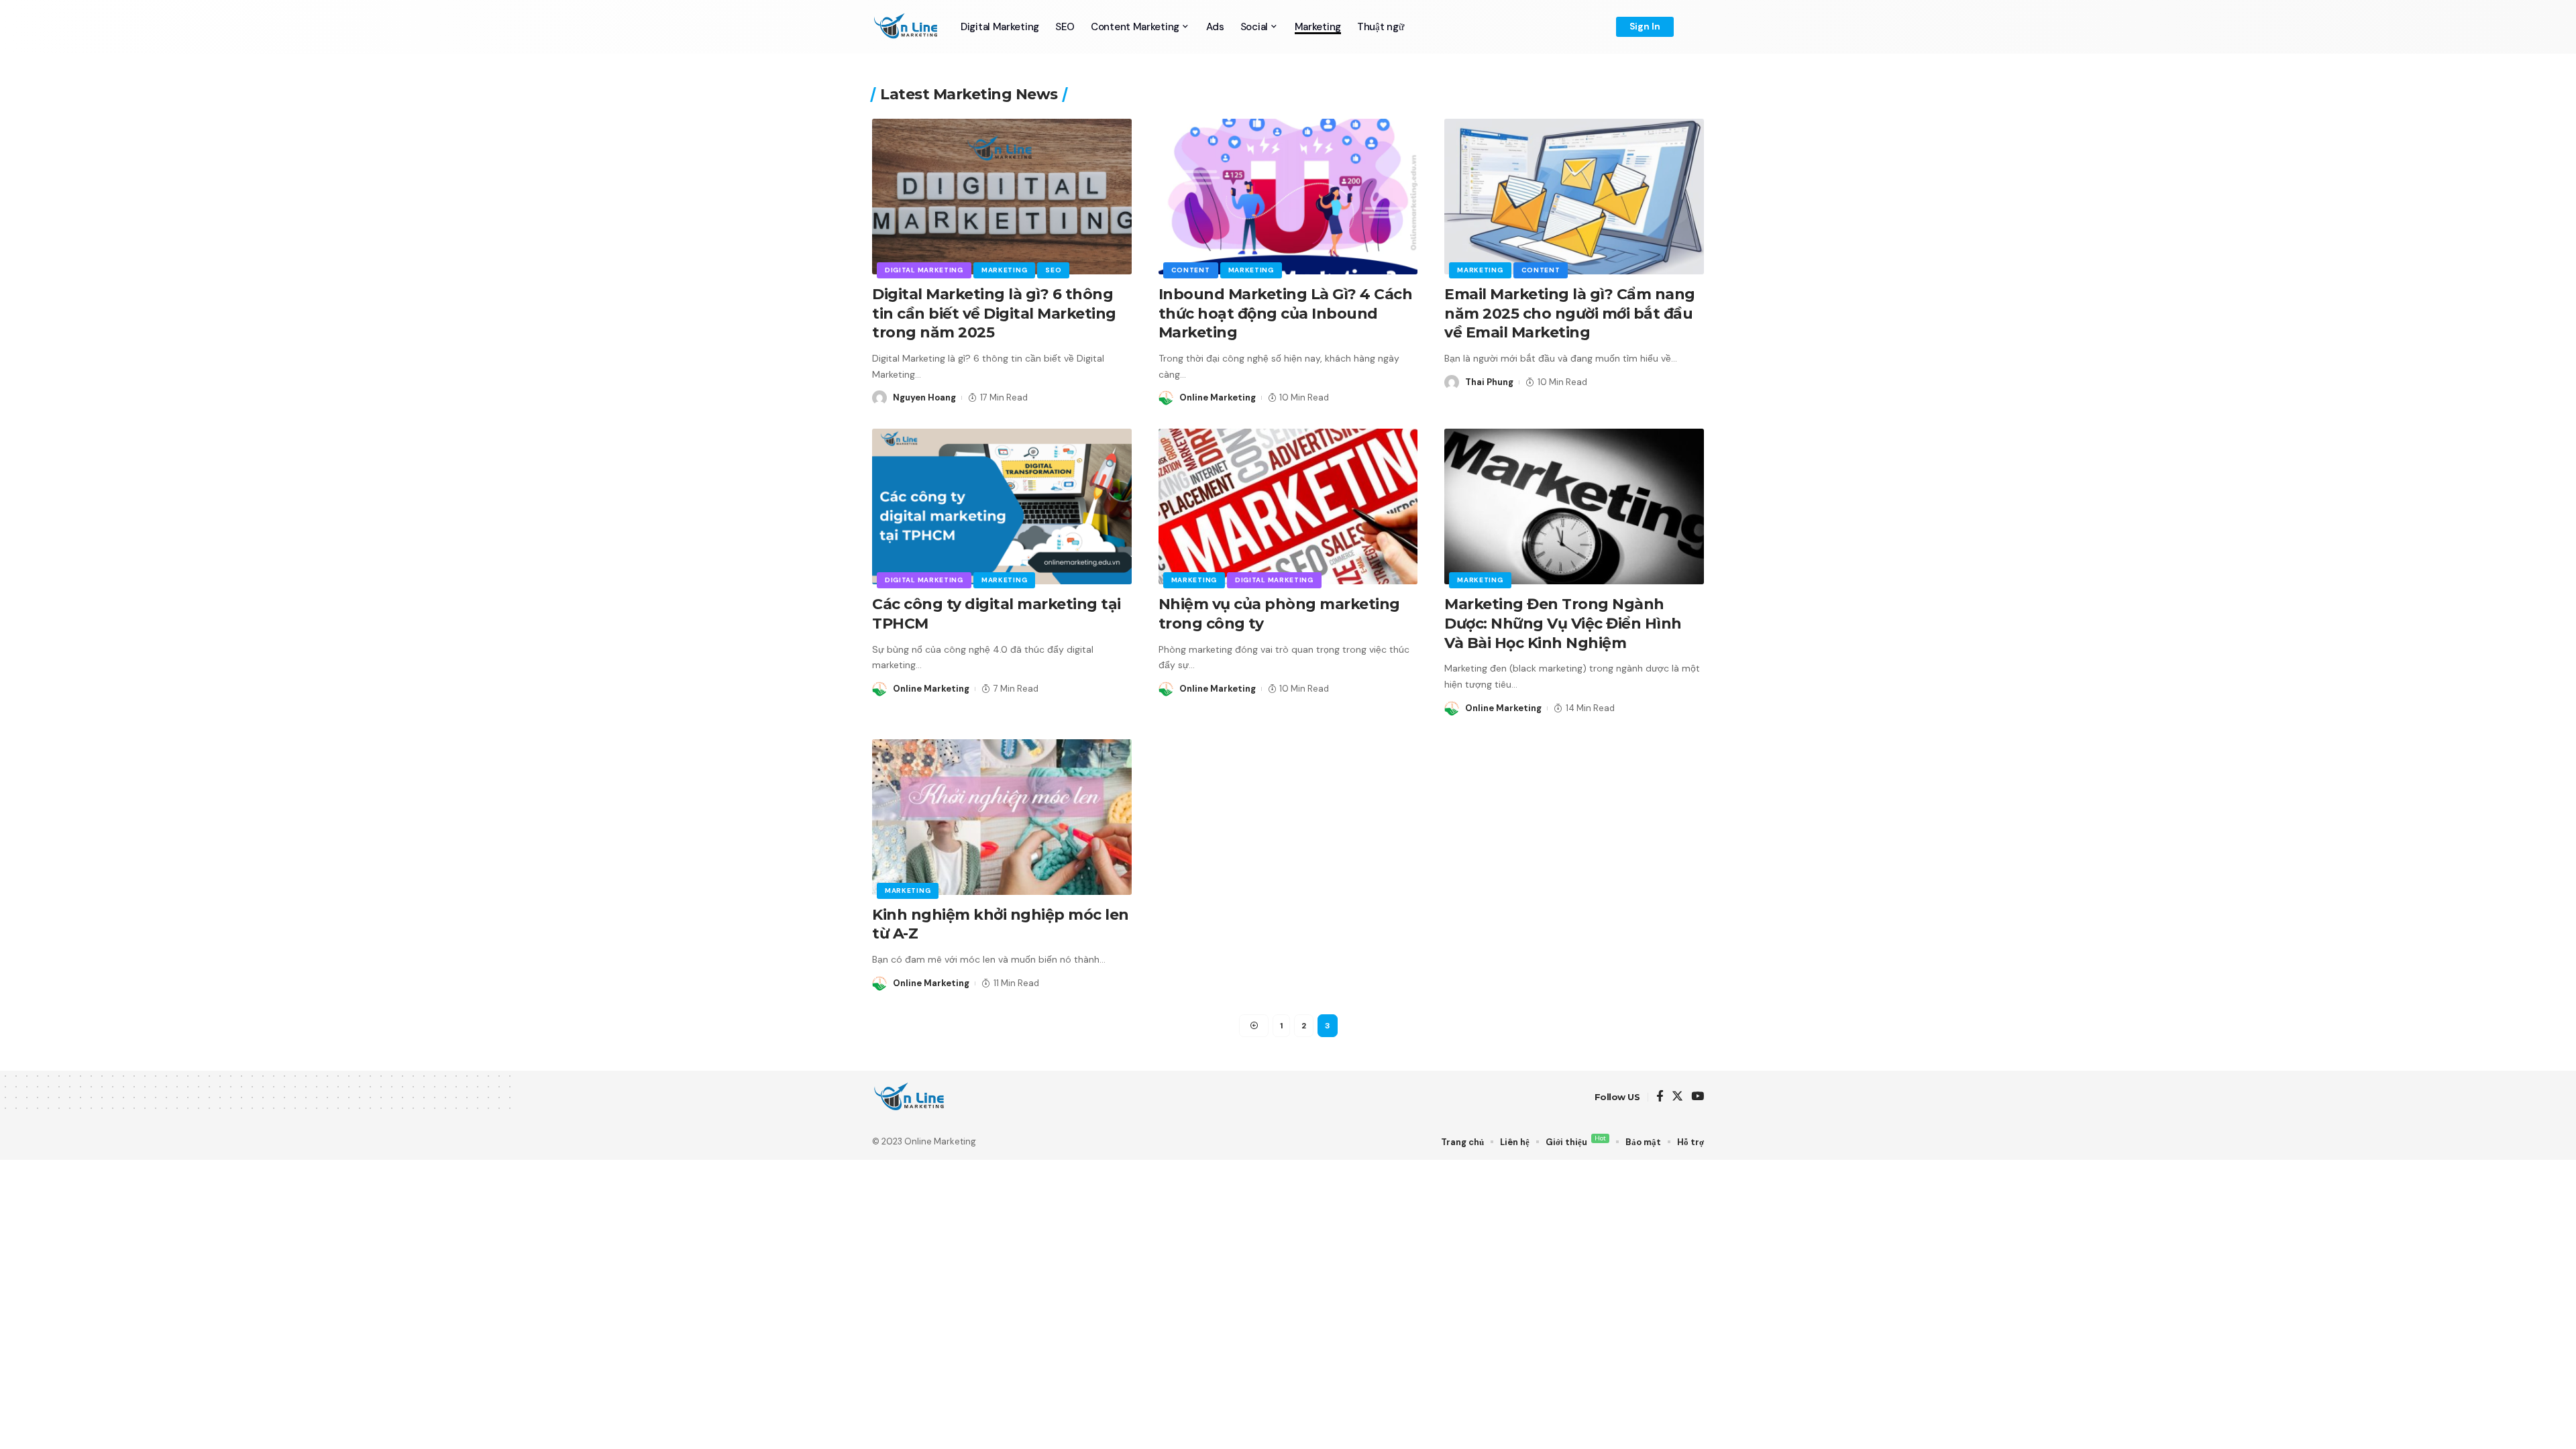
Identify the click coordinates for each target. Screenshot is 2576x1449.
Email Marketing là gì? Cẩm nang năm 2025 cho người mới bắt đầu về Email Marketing (1570, 313)
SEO (1053, 270)
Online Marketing (1218, 397)
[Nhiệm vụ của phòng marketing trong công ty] (1288, 506)
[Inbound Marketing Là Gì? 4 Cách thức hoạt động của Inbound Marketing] (1288, 197)
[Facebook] (1660, 1097)
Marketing (1004, 270)
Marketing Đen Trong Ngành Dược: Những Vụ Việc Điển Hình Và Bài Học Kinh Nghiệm (1563, 623)
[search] (1694, 27)
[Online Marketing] (906, 27)
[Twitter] (1677, 1097)
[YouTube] (1698, 1097)
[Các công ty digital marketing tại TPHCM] (1002, 506)
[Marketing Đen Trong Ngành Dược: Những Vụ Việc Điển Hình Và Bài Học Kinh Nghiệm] (1574, 506)
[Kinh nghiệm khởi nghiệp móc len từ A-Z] (1002, 817)
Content (1191, 270)
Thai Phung (1489, 382)
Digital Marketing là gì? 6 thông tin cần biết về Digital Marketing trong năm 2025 (994, 313)
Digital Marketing (924, 270)
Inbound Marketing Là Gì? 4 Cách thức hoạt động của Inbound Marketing (1286, 313)
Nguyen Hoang (924, 397)
